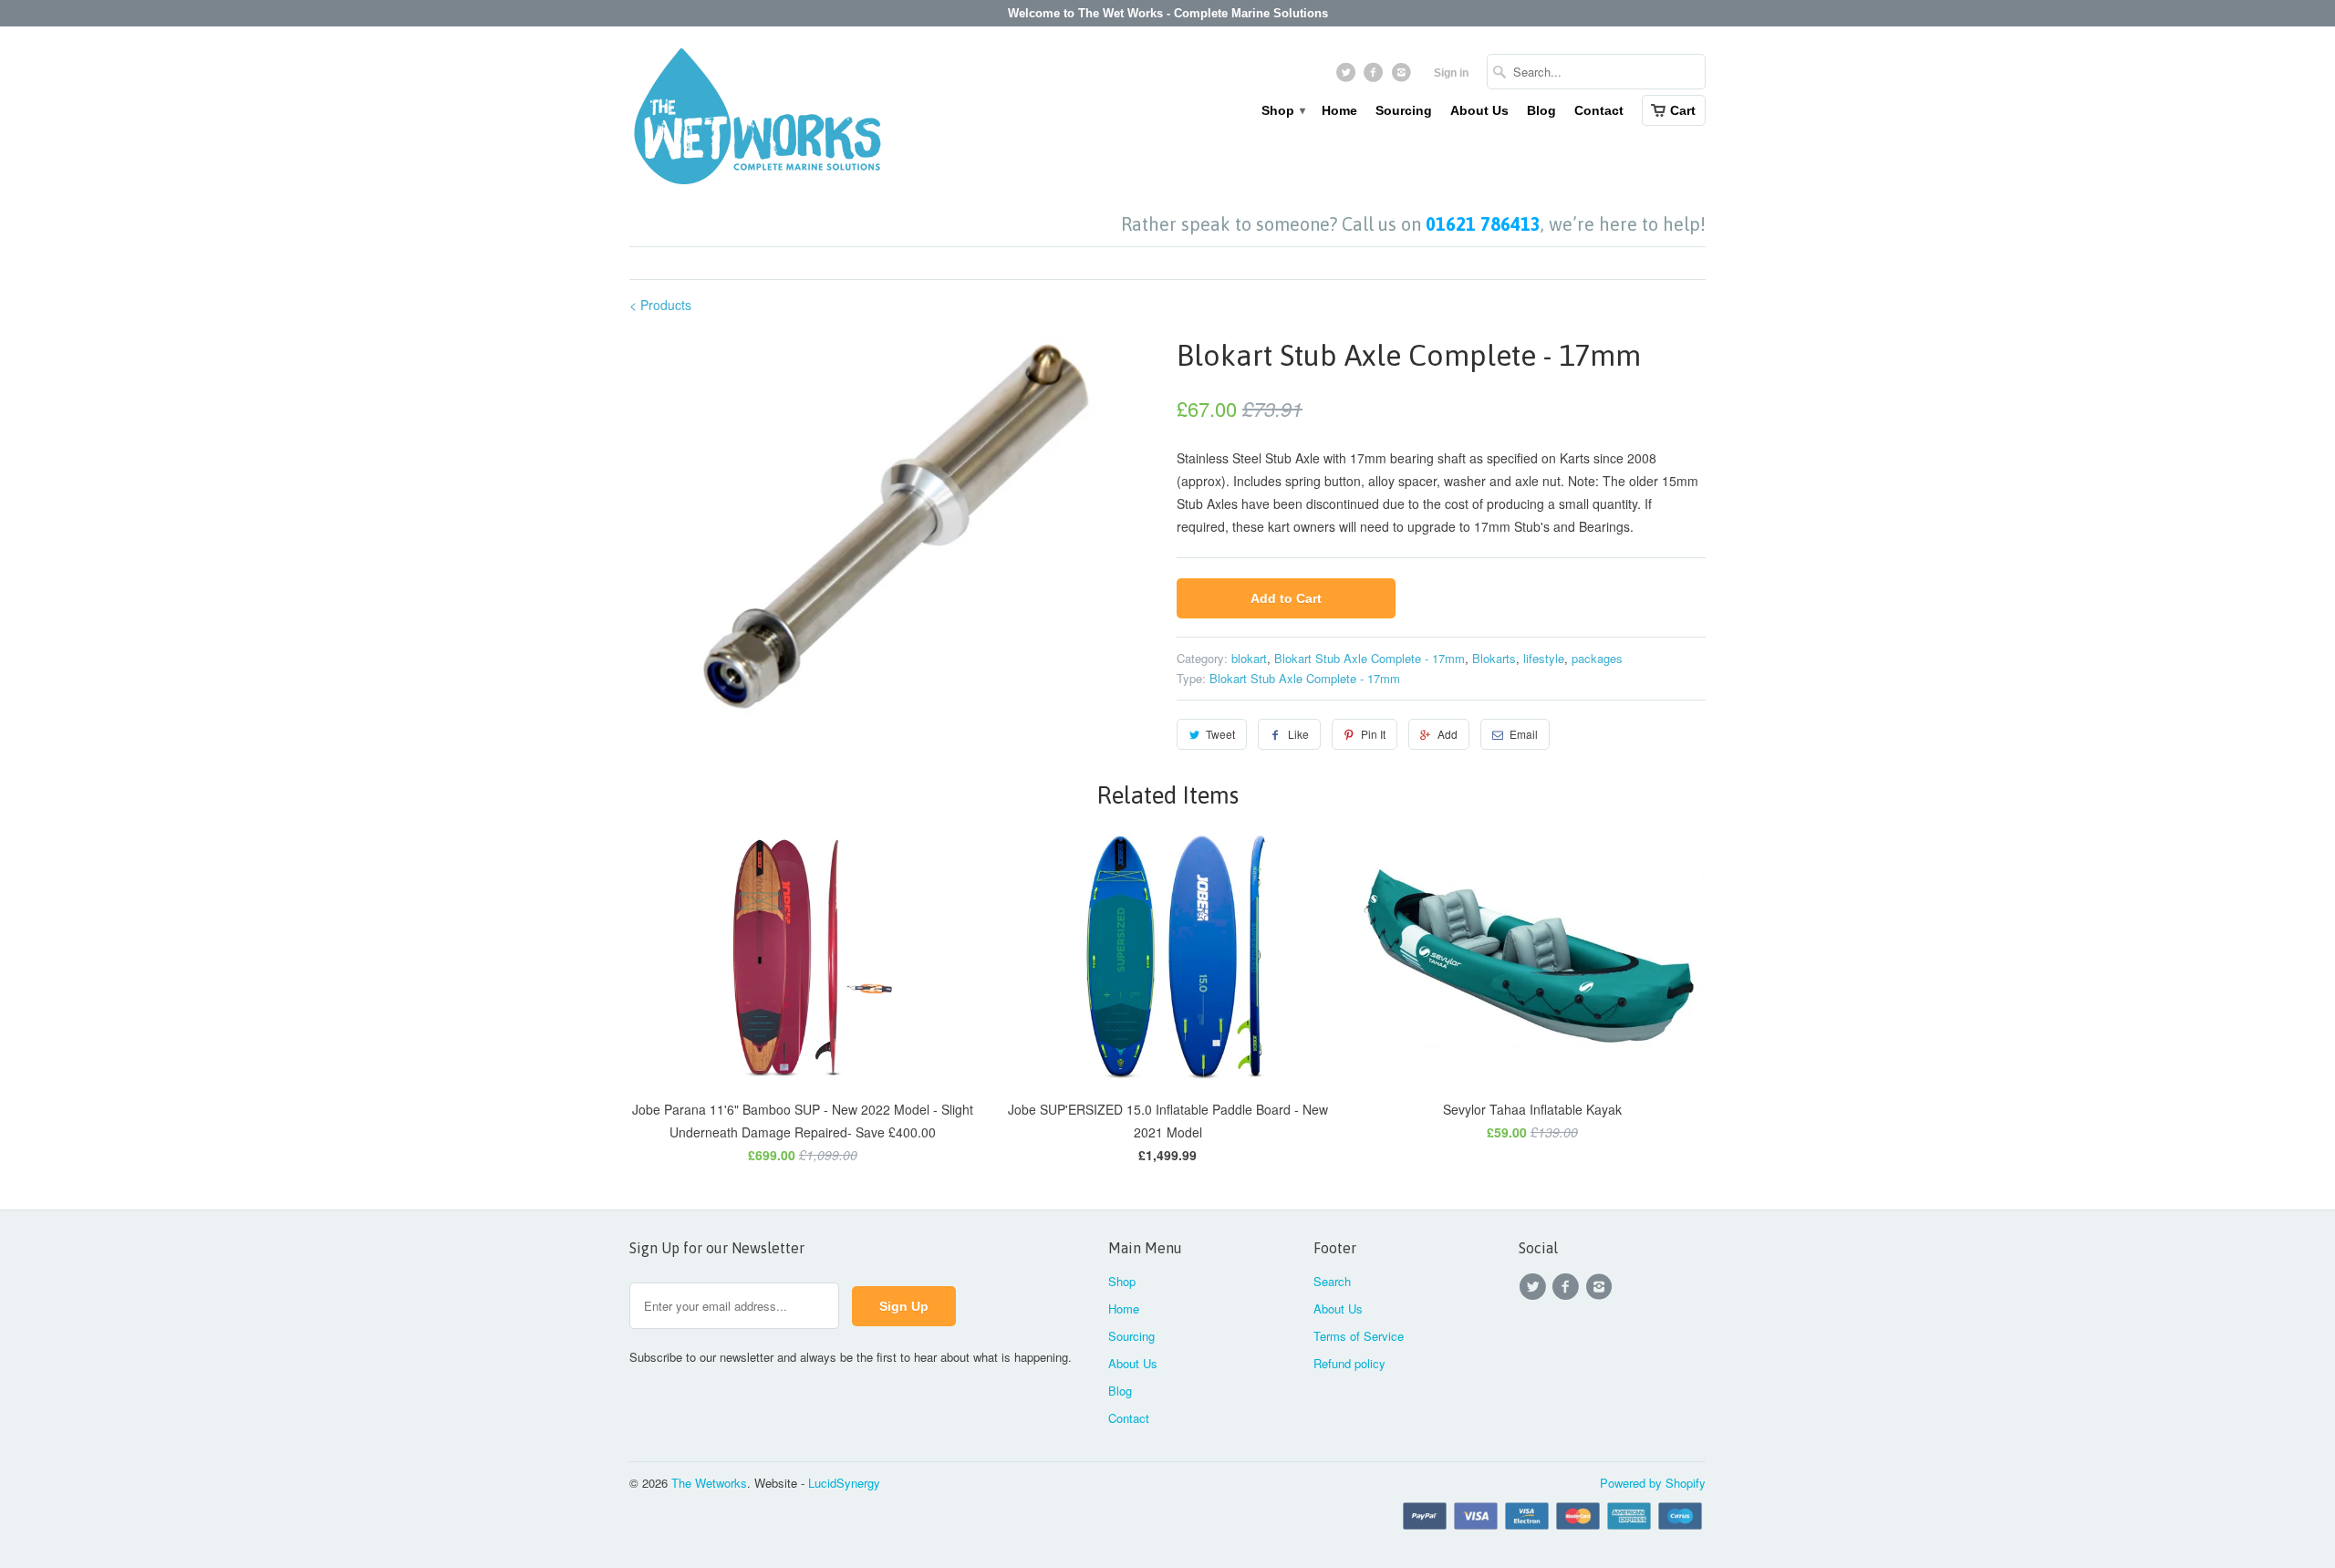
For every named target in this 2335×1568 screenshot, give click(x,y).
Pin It (1373, 734)
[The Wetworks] (757, 120)
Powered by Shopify (1653, 1483)
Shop (1282, 110)
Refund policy (1349, 1363)
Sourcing (1404, 110)
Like (1298, 734)
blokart (1249, 658)
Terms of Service (1359, 1336)
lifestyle (1544, 658)
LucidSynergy (844, 1483)
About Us (1479, 110)
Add (1448, 734)
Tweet (1220, 734)
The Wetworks (709, 1483)
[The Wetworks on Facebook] (1376, 77)
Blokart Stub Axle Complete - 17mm (1370, 658)
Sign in (1451, 73)
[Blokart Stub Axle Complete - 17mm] (894, 526)
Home (1339, 110)
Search (1332, 1281)
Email (1524, 734)
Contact (1599, 110)
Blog (1541, 110)
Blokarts (1494, 658)
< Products (660, 305)
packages (1597, 658)
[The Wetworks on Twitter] (1348, 77)
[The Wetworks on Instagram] (1403, 77)
